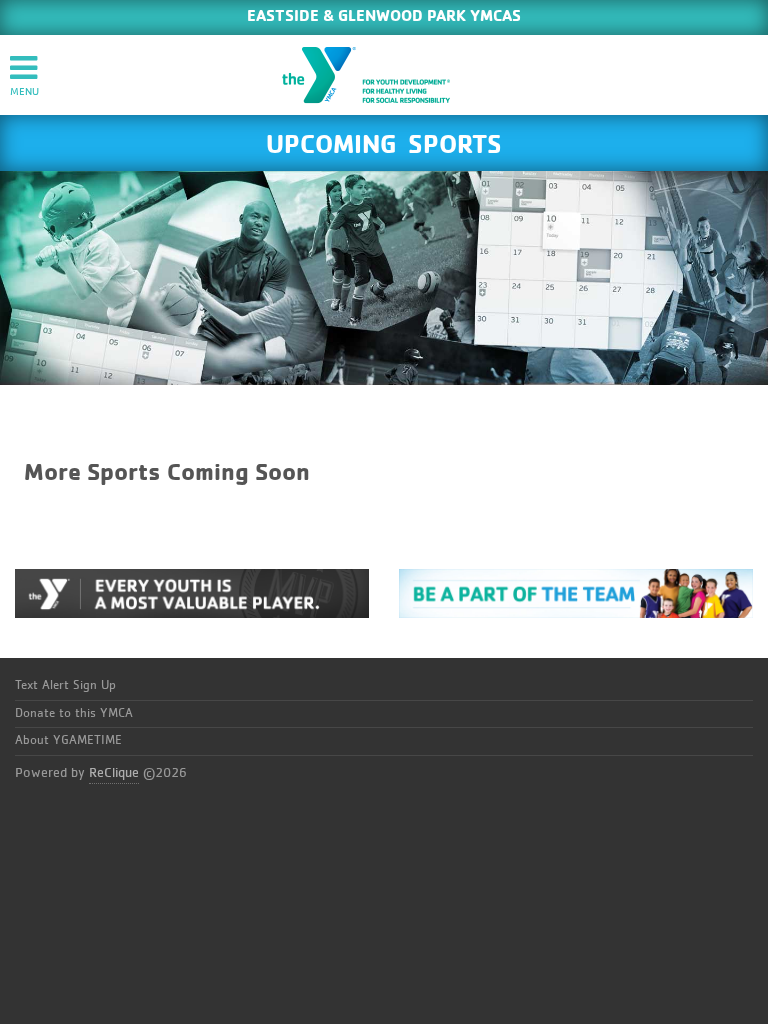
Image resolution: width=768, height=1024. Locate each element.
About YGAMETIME (68, 740)
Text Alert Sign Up (65, 685)
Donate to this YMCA (74, 713)
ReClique (114, 773)
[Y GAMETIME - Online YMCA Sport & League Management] (383, 75)
